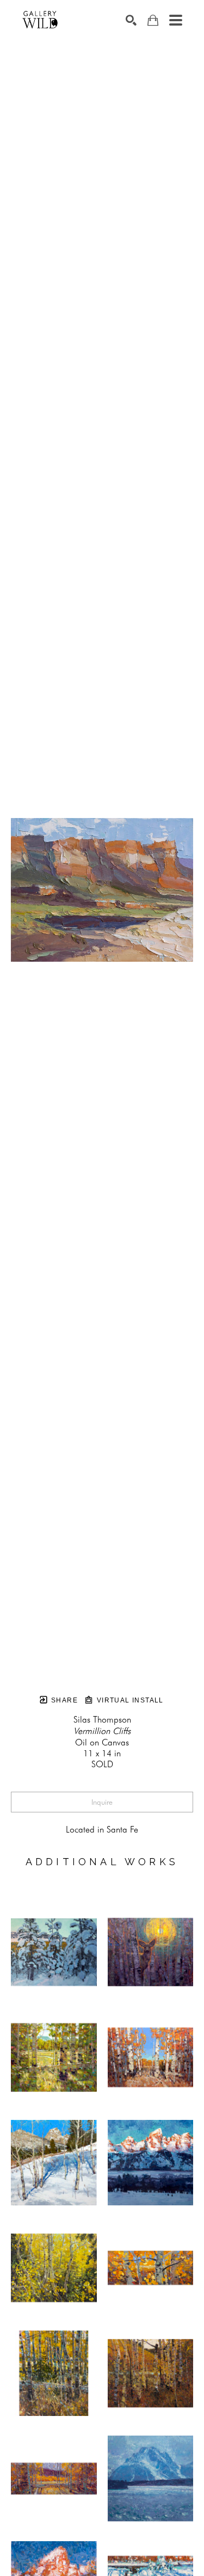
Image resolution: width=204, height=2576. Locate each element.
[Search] (131, 20)
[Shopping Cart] (153, 20)
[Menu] (176, 20)
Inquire (102, 1802)
